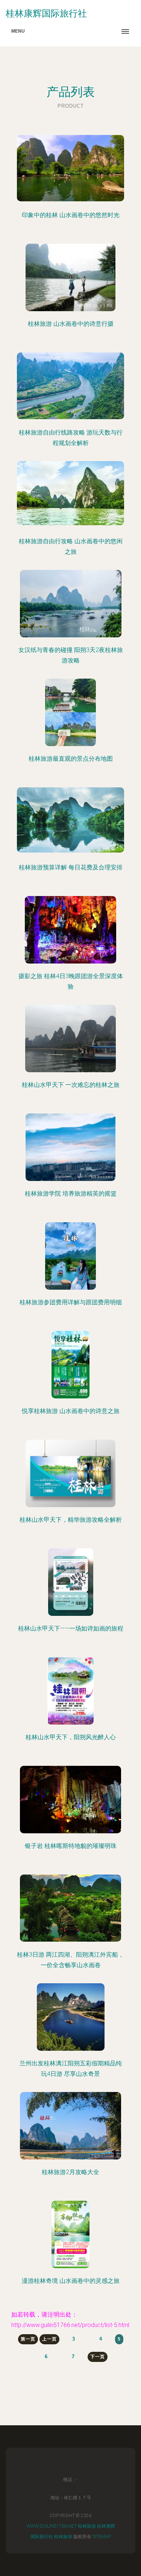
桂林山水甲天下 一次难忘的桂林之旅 (71, 1085)
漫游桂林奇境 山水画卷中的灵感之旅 (71, 2281)
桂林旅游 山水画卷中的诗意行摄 (71, 324)
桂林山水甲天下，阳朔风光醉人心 (71, 1737)
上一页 (49, 2339)
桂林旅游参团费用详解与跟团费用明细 (71, 1302)
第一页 (28, 2339)
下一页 (98, 2357)
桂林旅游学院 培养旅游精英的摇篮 (71, 1194)
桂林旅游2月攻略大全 (70, 2172)
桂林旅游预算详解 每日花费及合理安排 (71, 867)
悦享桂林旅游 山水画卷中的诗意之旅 (71, 1411)
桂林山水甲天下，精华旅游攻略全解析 (71, 1520)
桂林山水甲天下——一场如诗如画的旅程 (71, 1628)
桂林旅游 (87, 2526)
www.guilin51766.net (52, 2526)
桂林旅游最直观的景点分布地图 (71, 759)
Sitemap (102, 2537)
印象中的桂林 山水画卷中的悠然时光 (71, 215)
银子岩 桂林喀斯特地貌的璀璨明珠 (71, 1846)
